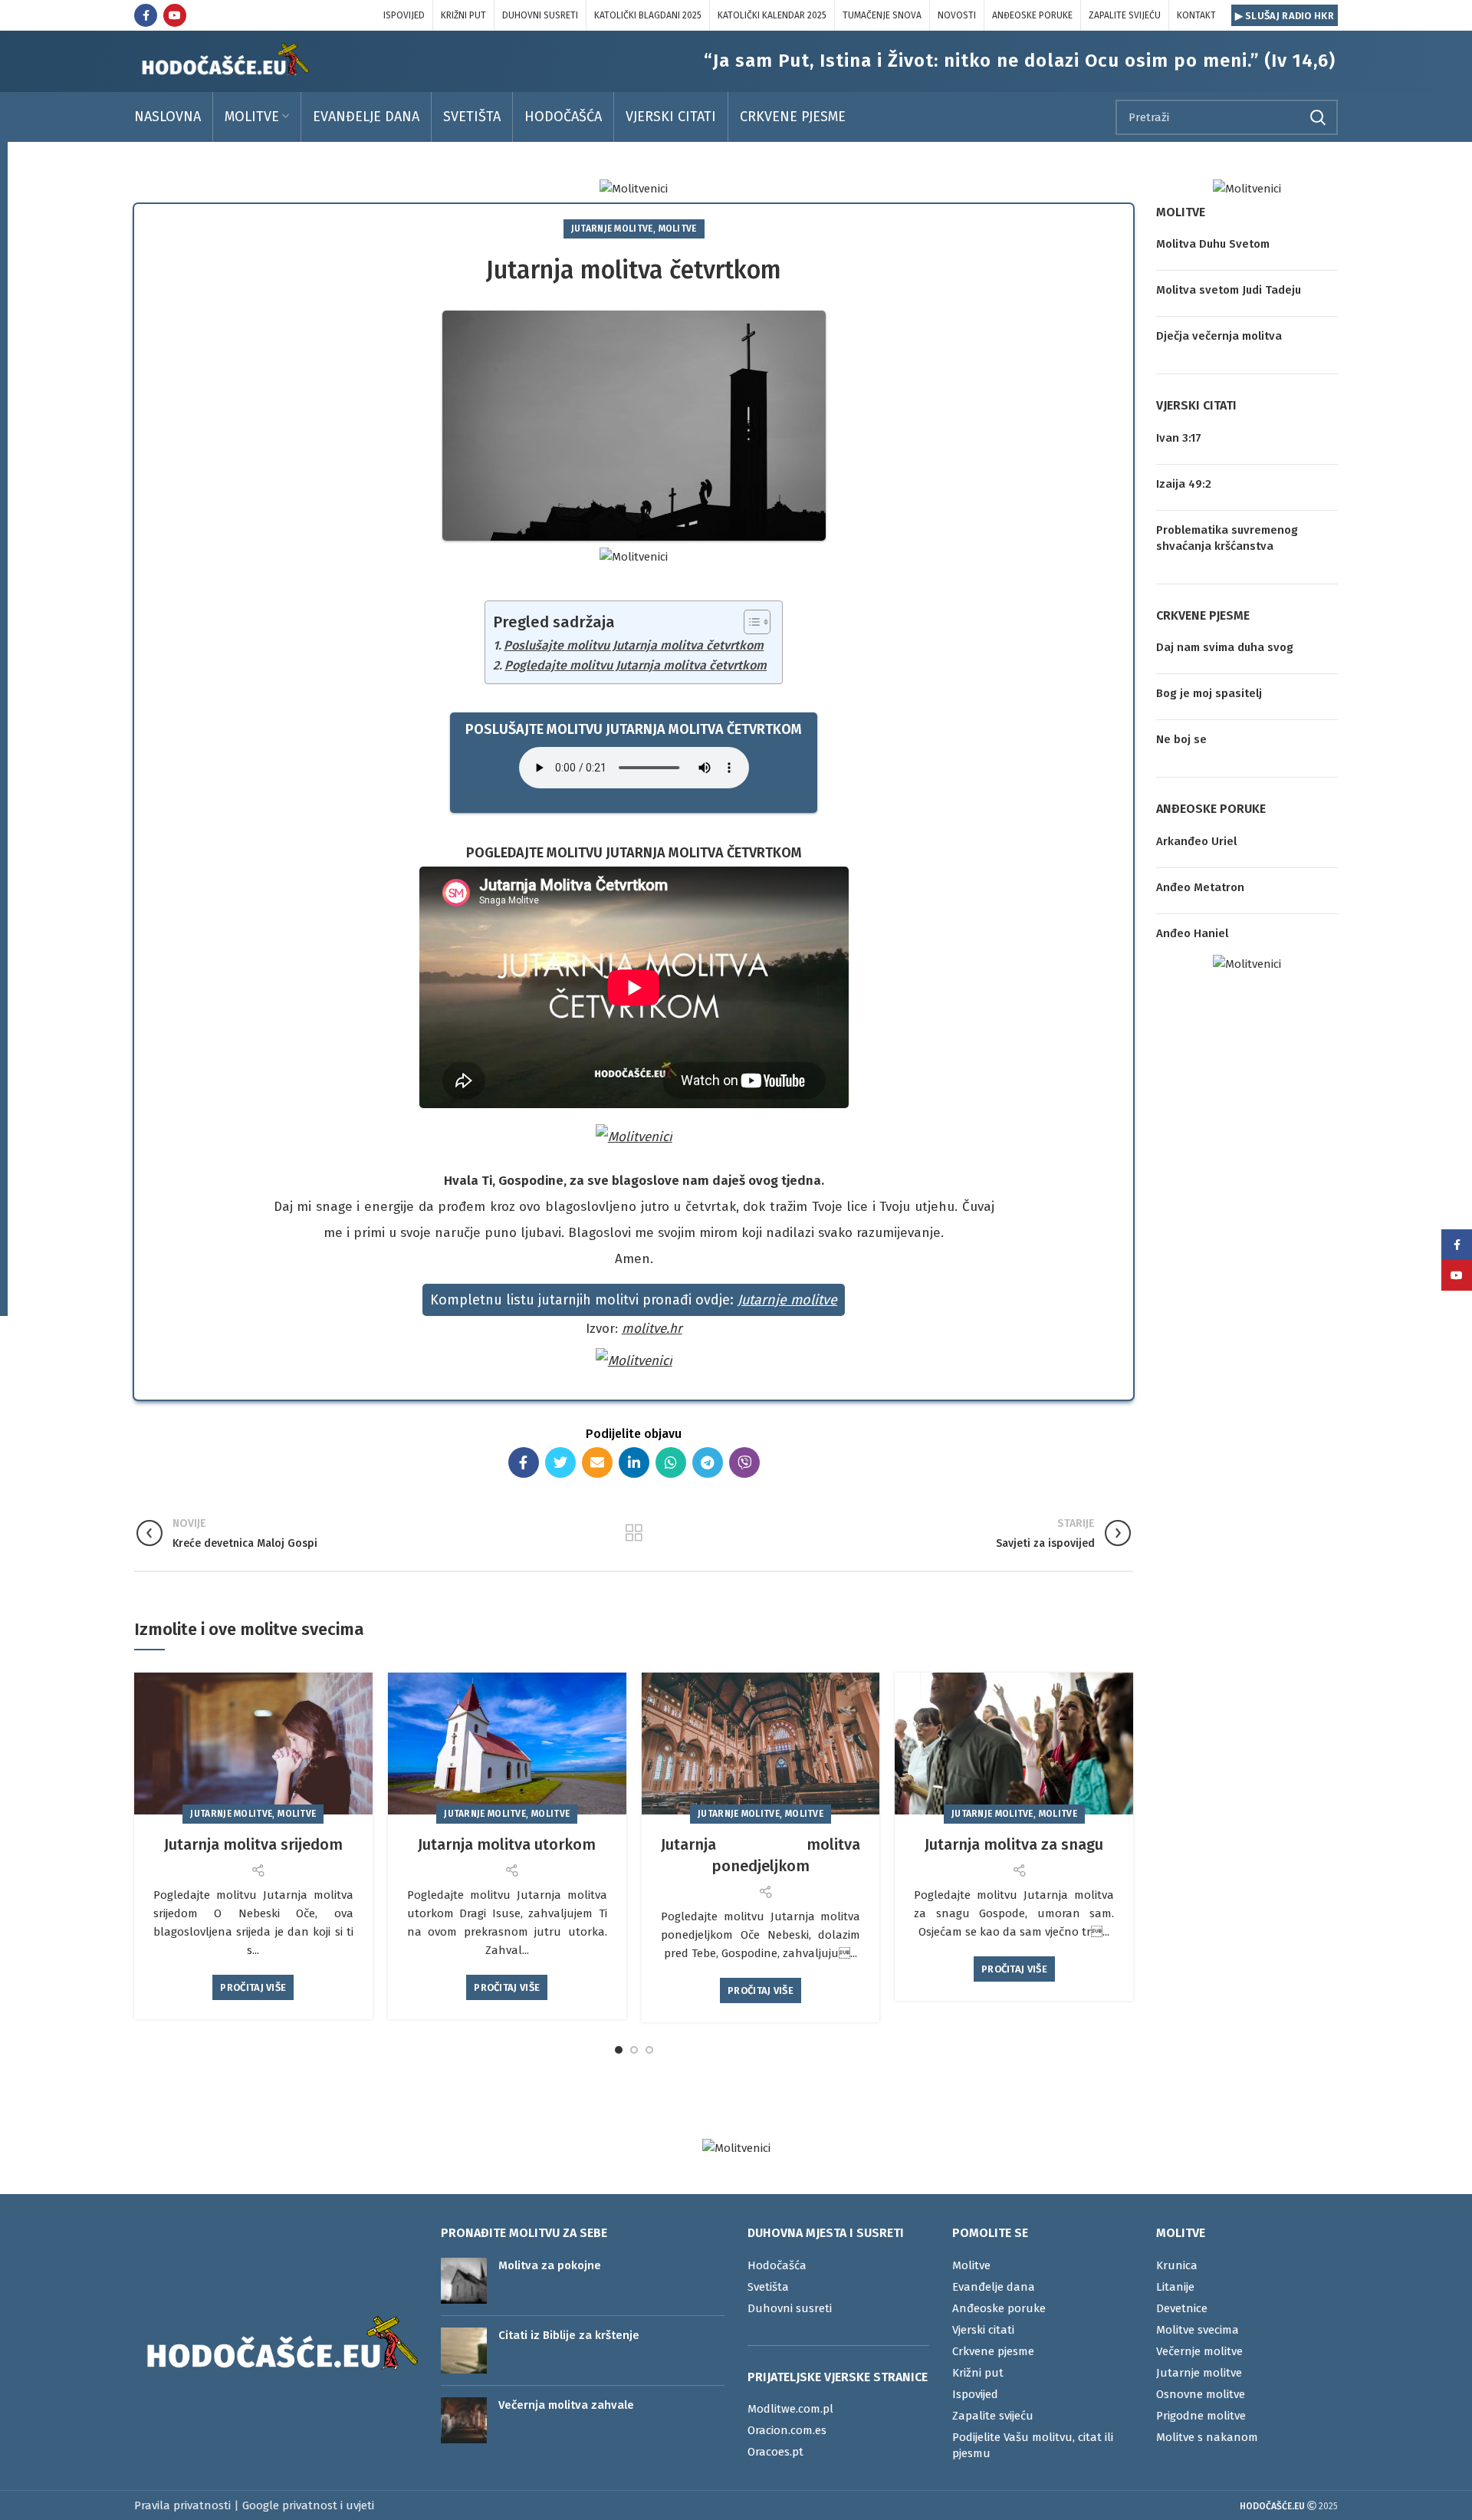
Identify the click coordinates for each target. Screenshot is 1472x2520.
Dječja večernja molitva (1219, 336)
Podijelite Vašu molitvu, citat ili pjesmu (1033, 2445)
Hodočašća (777, 2265)
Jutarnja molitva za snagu (1014, 1844)
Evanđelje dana (994, 2287)
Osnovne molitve (1201, 2394)
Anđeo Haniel (1192, 933)
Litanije (1175, 2287)
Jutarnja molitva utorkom (507, 1844)
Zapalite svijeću (993, 2416)
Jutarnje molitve (612, 229)
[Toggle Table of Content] (749, 622)
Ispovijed (975, 2394)
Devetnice (1182, 2308)
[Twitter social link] (560, 1462)
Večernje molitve (1199, 2351)
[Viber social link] (744, 1462)
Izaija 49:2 (1184, 484)
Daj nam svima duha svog (1225, 647)
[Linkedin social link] (634, 1462)
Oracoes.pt (775, 2452)
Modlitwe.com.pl (790, 2409)
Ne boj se (1181, 739)
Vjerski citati (983, 2330)
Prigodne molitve (1201, 2416)
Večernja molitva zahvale (566, 2405)
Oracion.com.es (787, 2430)
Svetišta (768, 2287)
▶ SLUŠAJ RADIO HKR (1285, 16)
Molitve (678, 229)
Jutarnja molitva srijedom (253, 1844)
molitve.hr (652, 1329)
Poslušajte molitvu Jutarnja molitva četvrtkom (634, 645)
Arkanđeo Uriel (1196, 841)
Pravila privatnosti (182, 2505)
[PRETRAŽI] (1317, 117)
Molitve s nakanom (1207, 2437)
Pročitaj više (253, 1987)
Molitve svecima (1198, 2330)
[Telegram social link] (708, 1462)
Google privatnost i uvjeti (308, 2505)
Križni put (978, 2373)
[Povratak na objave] (634, 1533)
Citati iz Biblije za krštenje (569, 2335)
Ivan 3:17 (1179, 438)
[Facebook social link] (146, 15)
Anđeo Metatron (1200, 887)
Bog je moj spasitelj (1209, 693)
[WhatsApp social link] (671, 1462)
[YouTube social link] (175, 15)
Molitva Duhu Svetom (1213, 244)
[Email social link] (597, 1462)
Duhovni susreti (790, 2308)
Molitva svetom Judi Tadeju (1229, 290)
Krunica (1177, 2265)
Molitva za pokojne (550, 2265)
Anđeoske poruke (999, 2308)
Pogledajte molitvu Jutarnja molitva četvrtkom (636, 665)
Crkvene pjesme (993, 2351)
